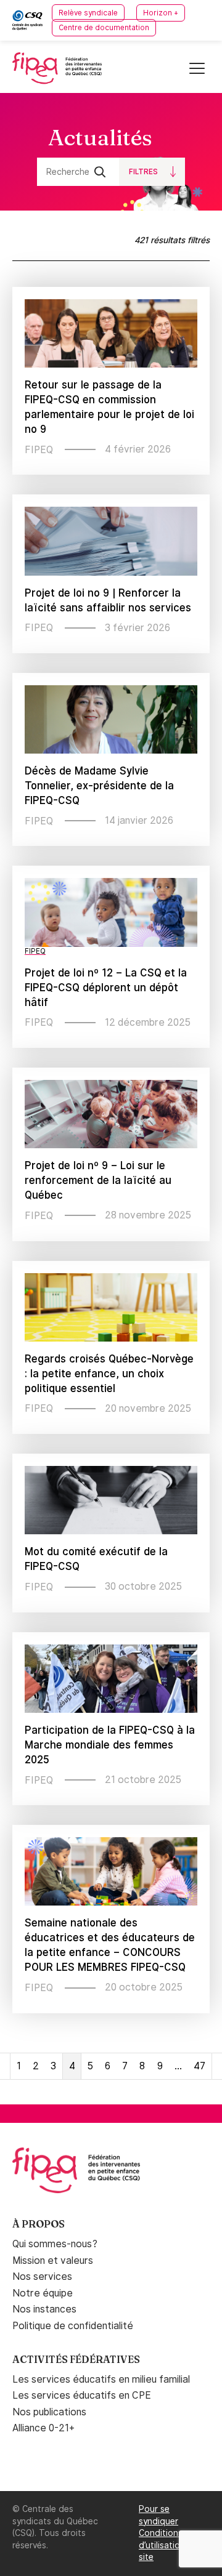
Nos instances (44, 2309)
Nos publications (49, 2412)
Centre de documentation (104, 28)
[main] (111, 1099)
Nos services (42, 2276)
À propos (39, 2224)
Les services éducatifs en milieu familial (101, 2379)
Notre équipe (43, 2293)
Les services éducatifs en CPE (82, 2395)
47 (199, 2066)
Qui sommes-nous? (55, 2244)
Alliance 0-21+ (43, 2428)
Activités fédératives (76, 2359)
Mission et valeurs (53, 2260)
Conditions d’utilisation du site (168, 2545)
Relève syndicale (88, 13)
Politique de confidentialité (73, 2326)
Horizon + (161, 13)
